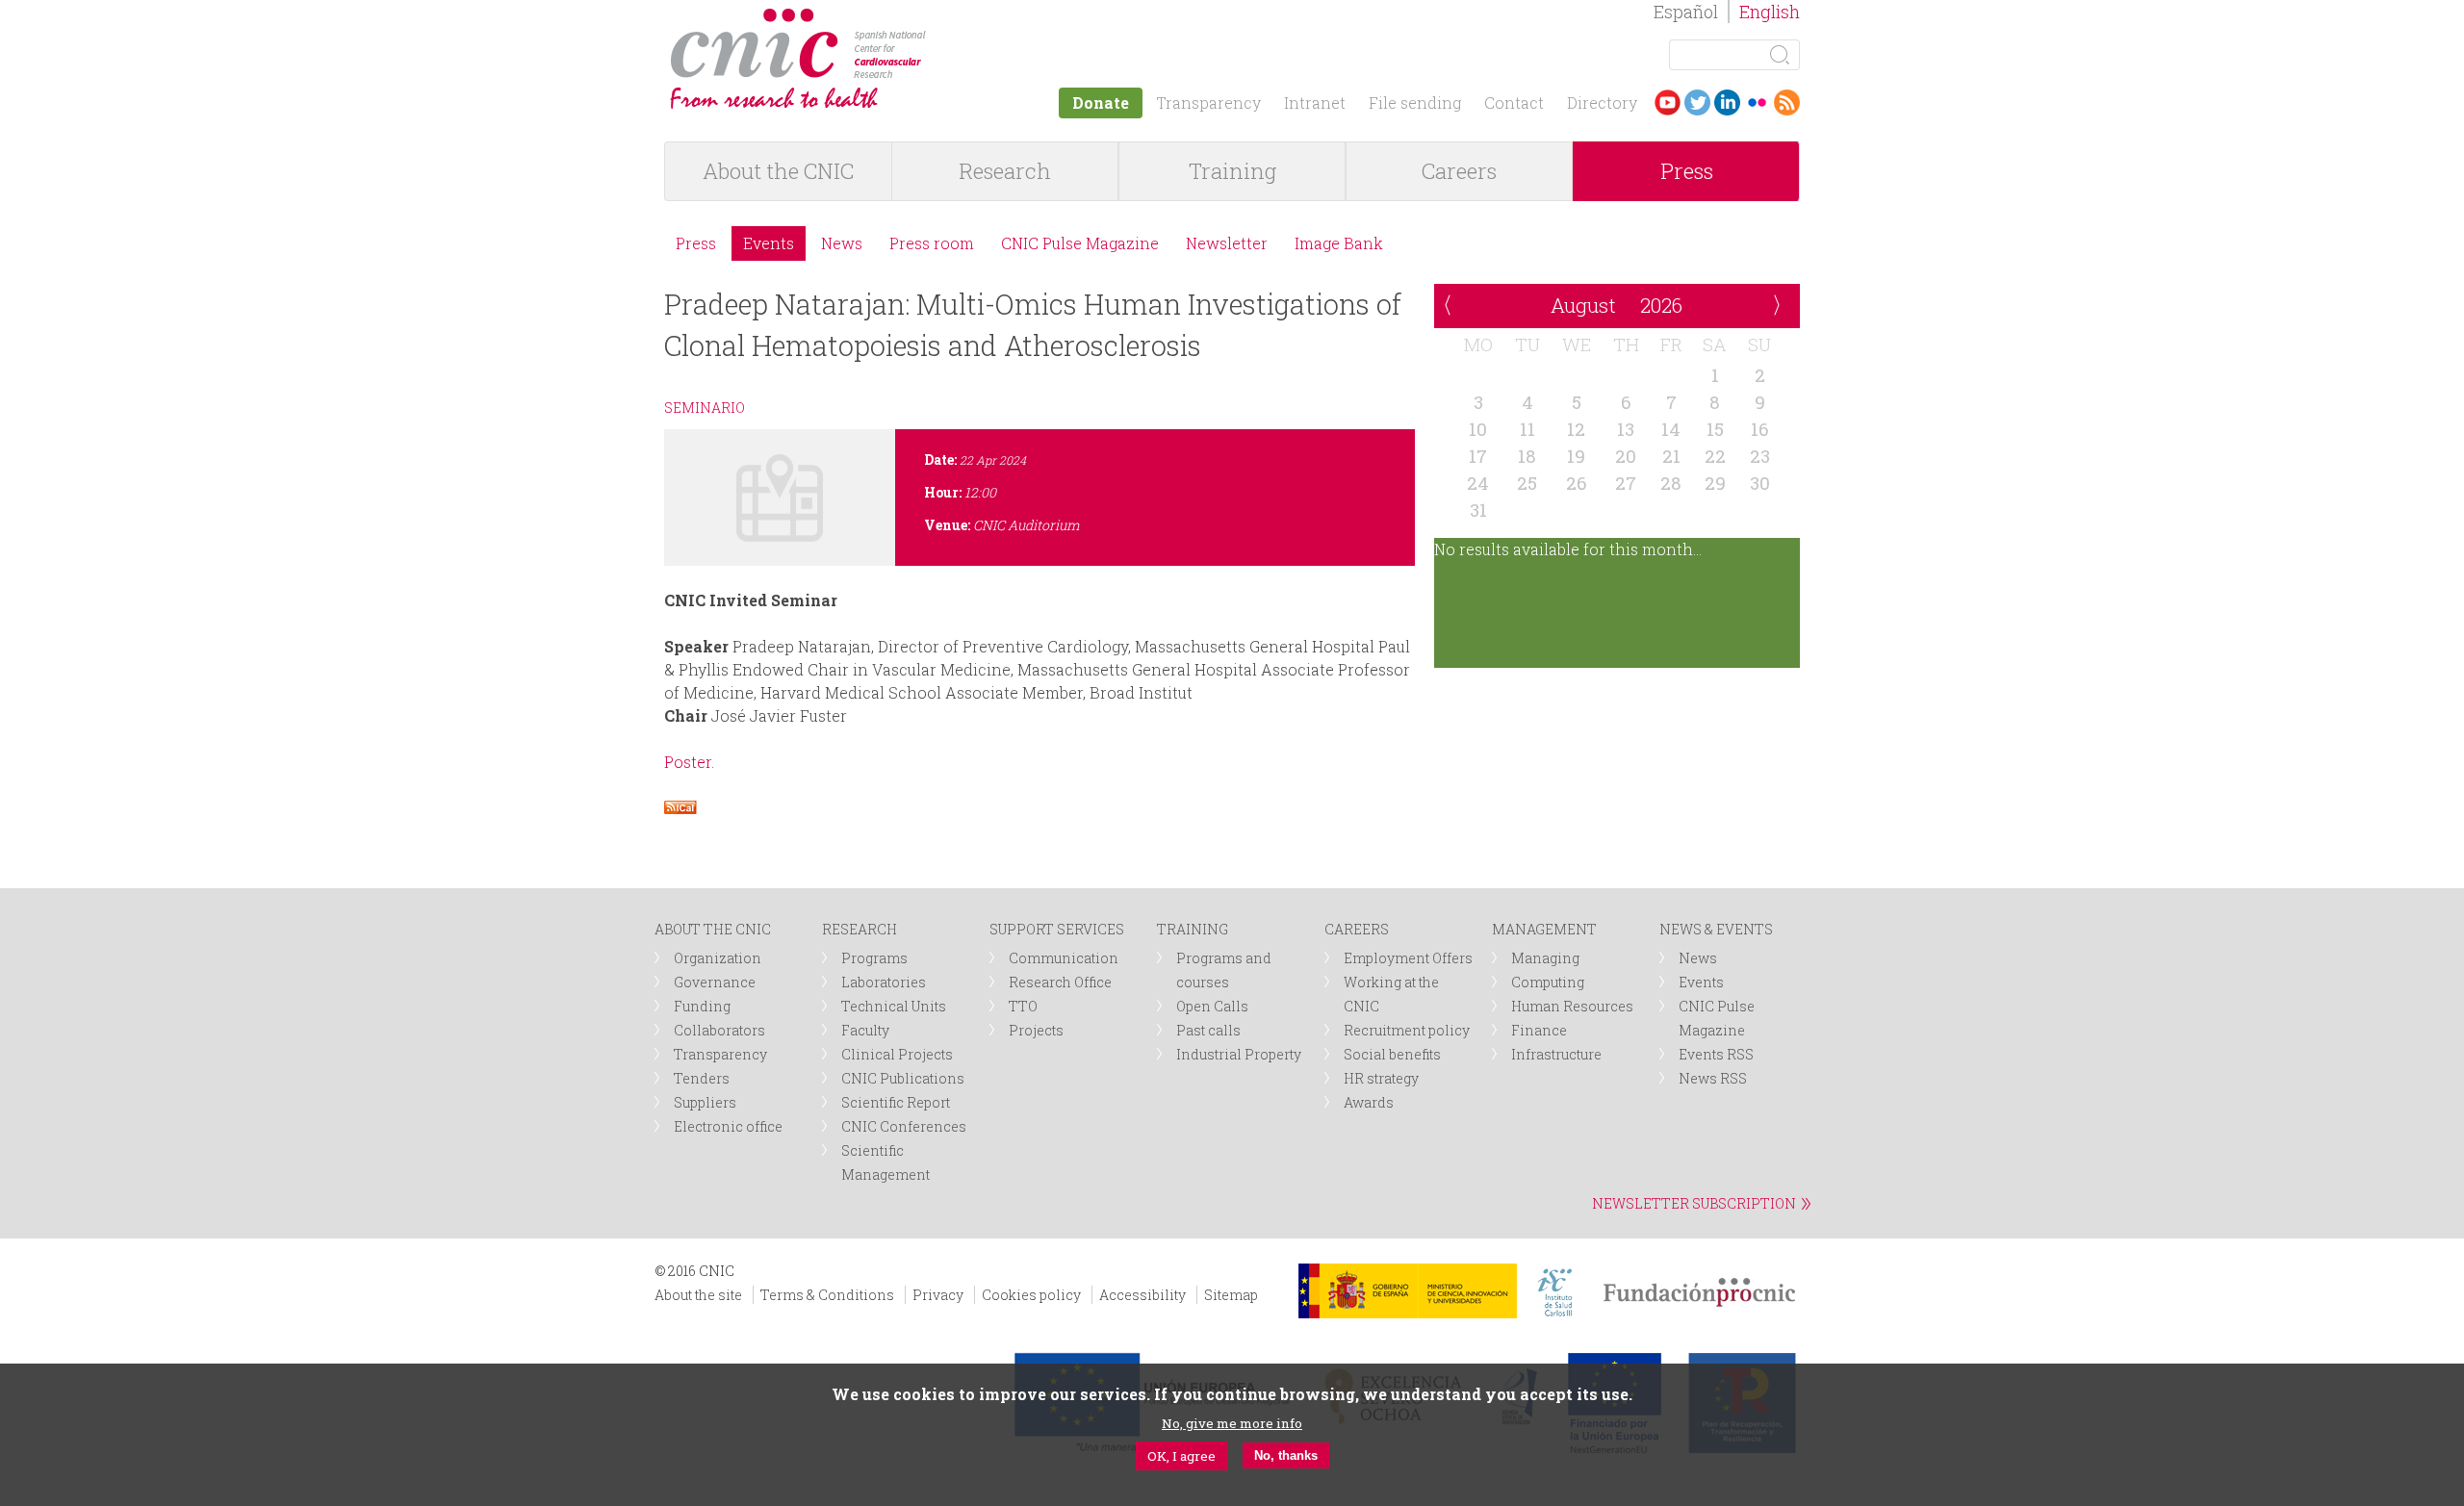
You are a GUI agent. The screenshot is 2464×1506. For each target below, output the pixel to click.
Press (1687, 171)
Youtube (1668, 102)
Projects (1036, 1030)
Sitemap (1231, 1295)
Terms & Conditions (827, 1295)
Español (1686, 12)
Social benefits (1392, 1054)
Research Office (1060, 982)
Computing (1548, 982)
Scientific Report (896, 1102)
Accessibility (1142, 1295)
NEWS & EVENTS (1716, 929)
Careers (1459, 171)
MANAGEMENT (1544, 929)
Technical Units (894, 1006)
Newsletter (1227, 243)
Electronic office (728, 1126)
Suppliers (705, 1102)
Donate (1101, 102)
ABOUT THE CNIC (713, 929)
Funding (702, 1006)
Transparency (1208, 102)
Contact (1514, 102)
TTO (1023, 1006)
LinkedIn (1727, 102)
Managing (1545, 958)
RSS (1787, 102)
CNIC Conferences (904, 1126)
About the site (698, 1295)
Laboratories (884, 982)
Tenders (702, 1078)
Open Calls (1212, 1006)
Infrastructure (1556, 1054)
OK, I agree (1181, 1455)
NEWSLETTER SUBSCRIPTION (1694, 1203)
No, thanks (1286, 1455)
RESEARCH (860, 929)
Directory (1602, 102)
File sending (1415, 102)
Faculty (865, 1030)
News (842, 243)
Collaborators (719, 1030)
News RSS (1713, 1078)
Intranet (1315, 102)
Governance (715, 982)
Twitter (1697, 102)
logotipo (940, 18)
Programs (874, 958)
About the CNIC (778, 171)
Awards (1369, 1102)
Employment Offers (1408, 958)
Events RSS (1716, 1054)
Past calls (1208, 1030)
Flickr (1757, 102)
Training (1232, 171)
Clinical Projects (897, 1054)
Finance (1539, 1030)
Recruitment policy (1407, 1030)
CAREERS (1357, 929)
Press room (932, 243)
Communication (1064, 958)
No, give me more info (1232, 1422)
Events (769, 243)
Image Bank (1339, 243)
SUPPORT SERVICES (1057, 929)
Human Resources (1572, 1006)
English (1770, 12)
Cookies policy (1031, 1295)
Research (1005, 171)
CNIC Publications (903, 1078)
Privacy (938, 1295)
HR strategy (1381, 1078)
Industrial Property (1239, 1054)
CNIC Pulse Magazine (1080, 243)
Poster (688, 762)
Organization (718, 958)
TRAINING (1193, 929)
